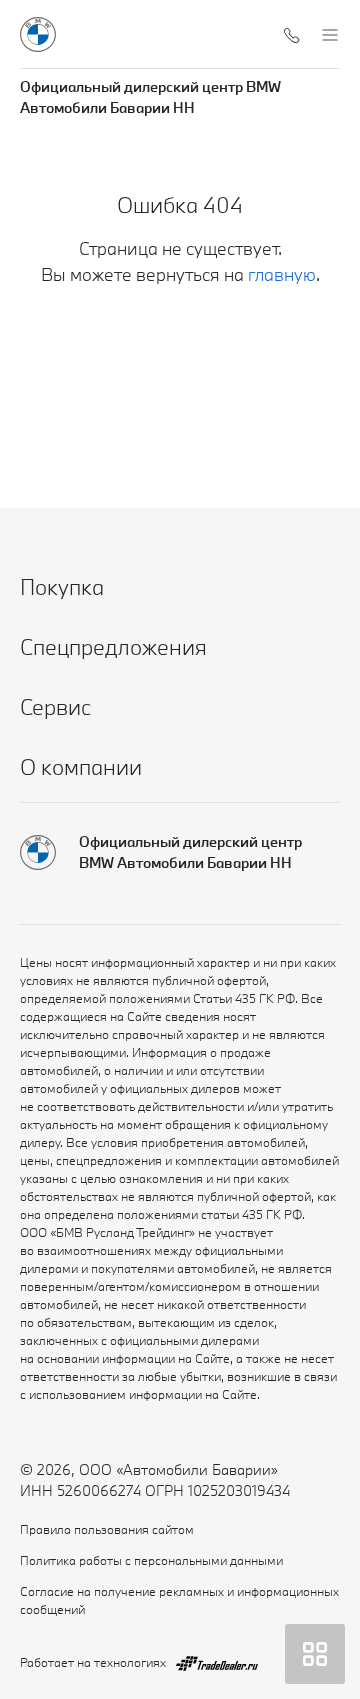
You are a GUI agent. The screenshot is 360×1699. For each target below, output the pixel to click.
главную (282, 274)
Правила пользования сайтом (107, 1529)
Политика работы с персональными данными (151, 1560)
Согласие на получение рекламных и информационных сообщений (179, 1600)
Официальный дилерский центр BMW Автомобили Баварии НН (150, 97)
